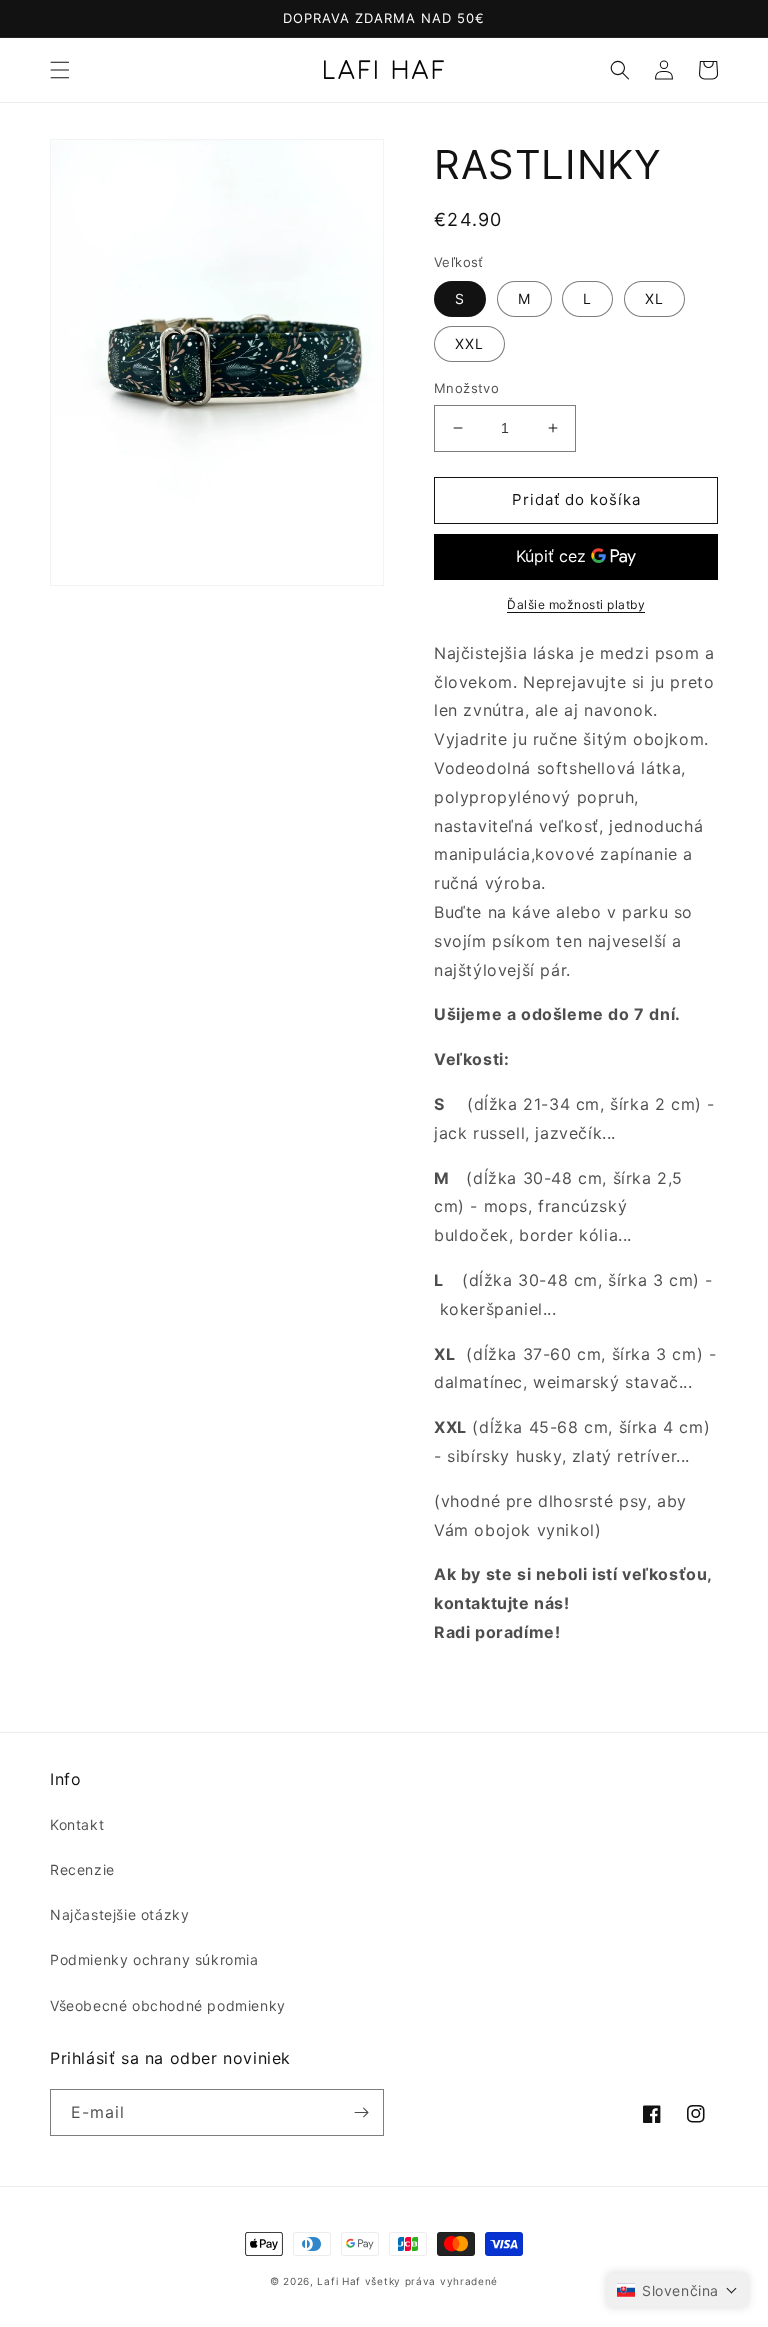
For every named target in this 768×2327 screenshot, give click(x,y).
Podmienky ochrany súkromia (154, 1959)
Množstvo (466, 388)
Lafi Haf (339, 2281)
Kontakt (77, 1824)
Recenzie (82, 1869)
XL (654, 298)
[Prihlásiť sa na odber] (361, 2112)
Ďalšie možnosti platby (576, 604)
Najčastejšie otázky (119, 1914)
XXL (469, 343)
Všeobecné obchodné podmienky (168, 2005)
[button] (60, 70)
